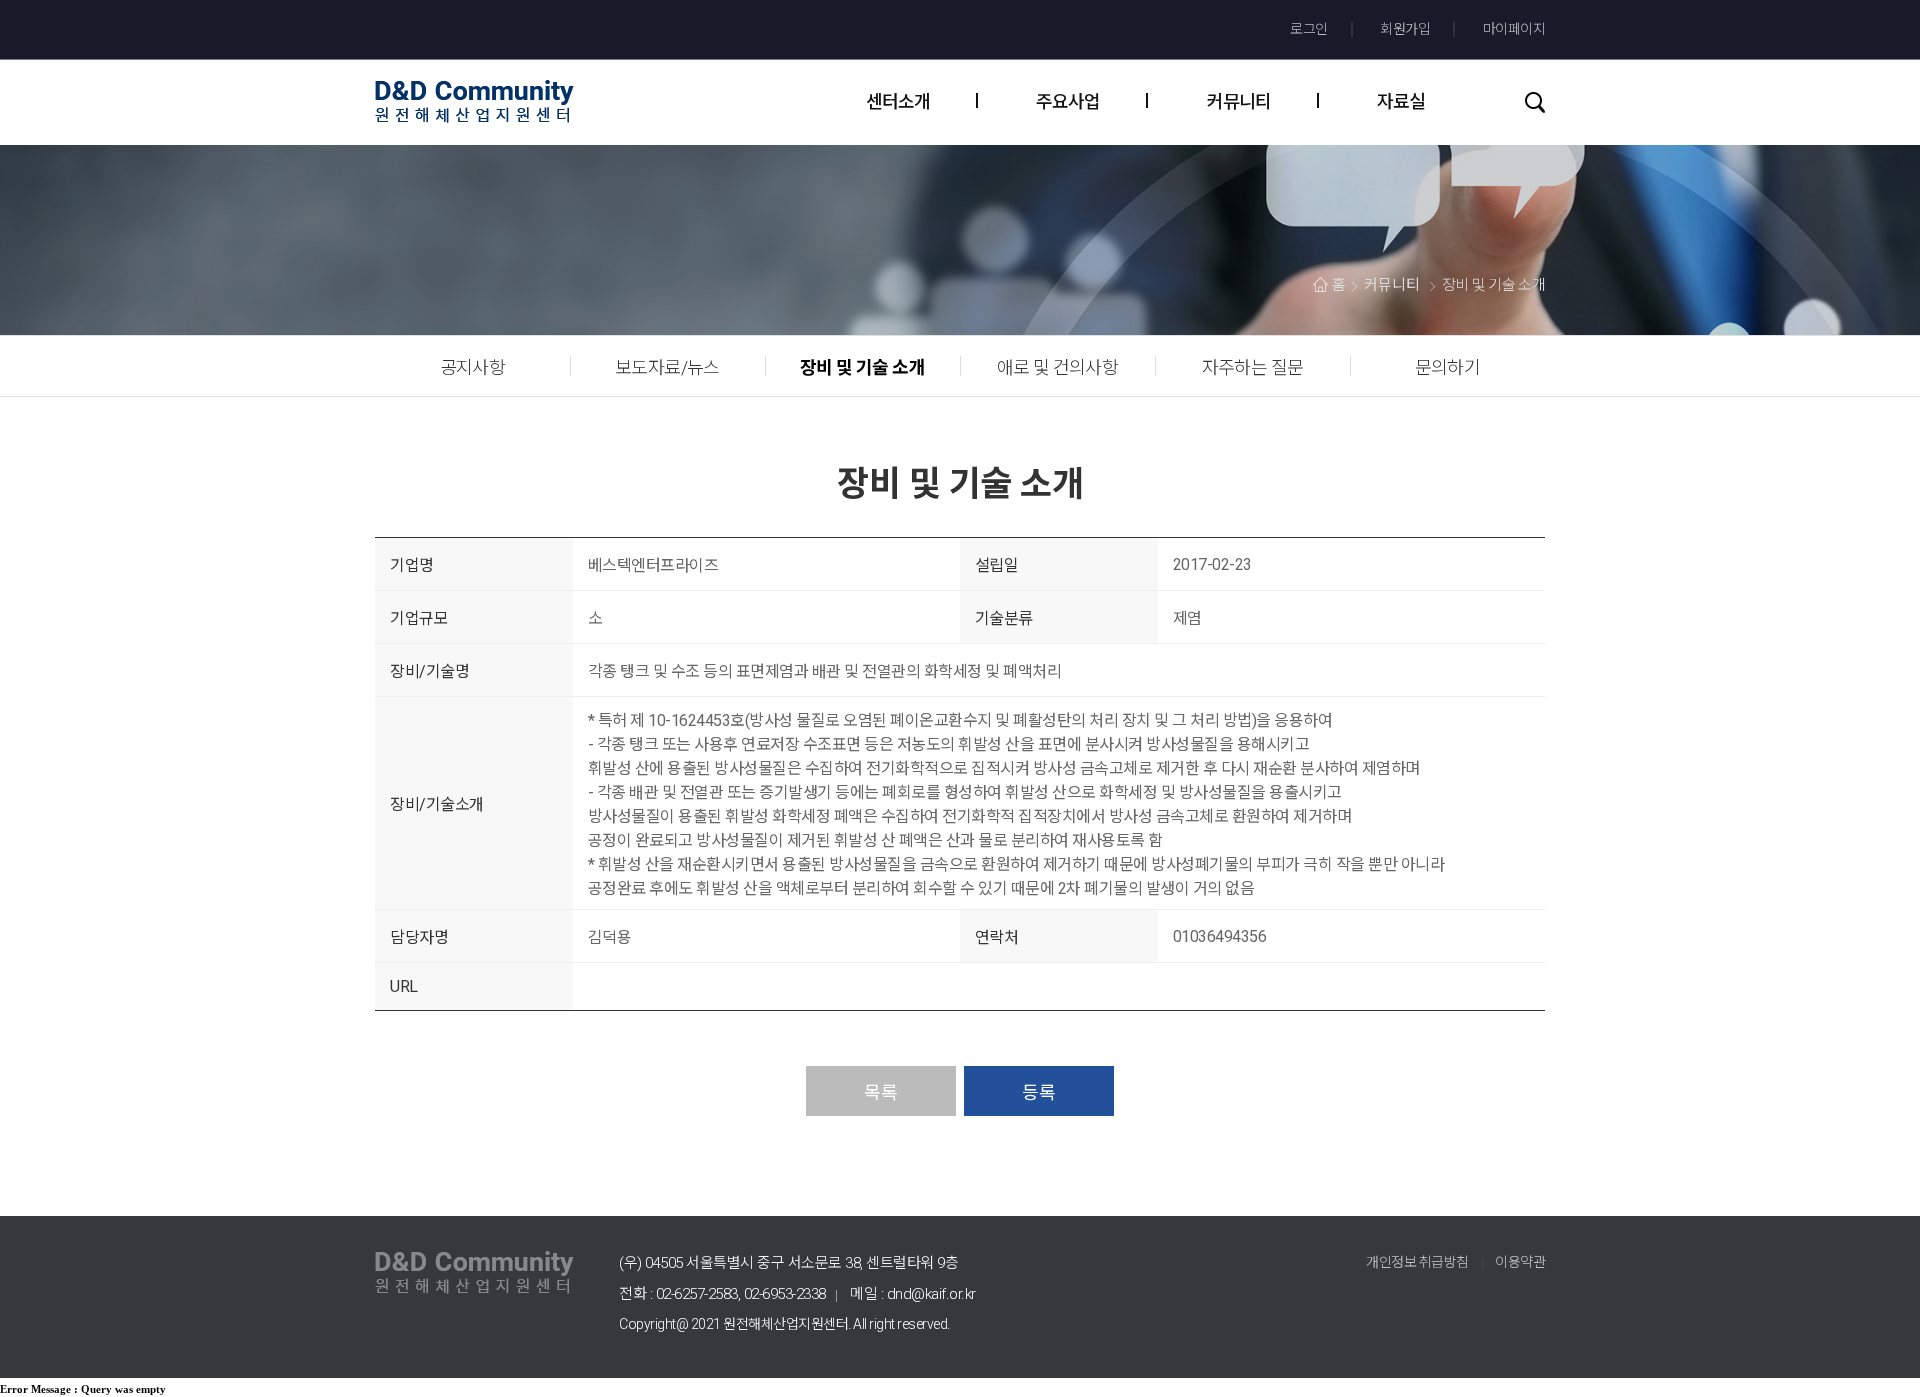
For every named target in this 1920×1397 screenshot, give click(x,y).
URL (404, 986)
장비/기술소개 (437, 804)
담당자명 (419, 937)
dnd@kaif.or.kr (931, 1294)
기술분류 (1004, 618)
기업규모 (419, 618)
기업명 (412, 565)
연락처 (997, 937)
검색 (1530, 102)
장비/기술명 (429, 671)
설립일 (997, 565)
